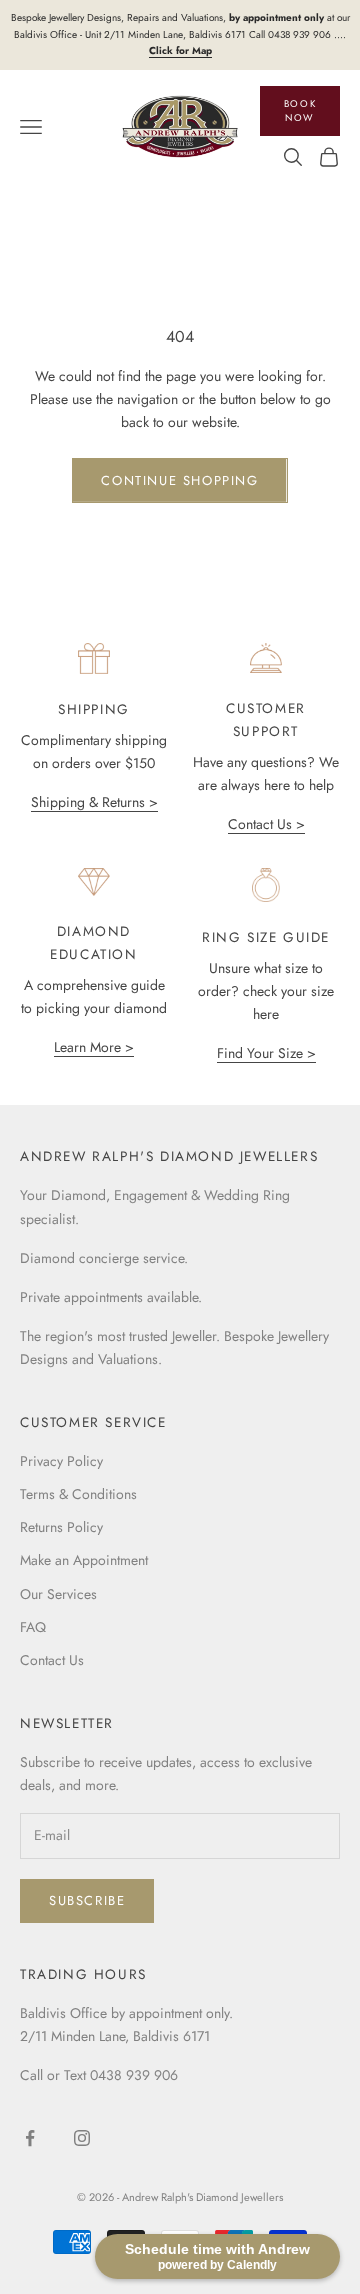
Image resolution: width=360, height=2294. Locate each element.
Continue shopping (179, 480)
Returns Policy (61, 1527)
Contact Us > (266, 824)
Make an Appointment (84, 1560)
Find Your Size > (266, 1053)
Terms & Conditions (78, 1494)
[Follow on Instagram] (82, 2138)
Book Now (300, 111)
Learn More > (94, 1047)
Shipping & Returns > (94, 802)
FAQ (33, 1627)
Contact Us (52, 1660)
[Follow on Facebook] (30, 2138)
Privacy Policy (61, 1461)
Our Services (58, 1594)
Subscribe (87, 1900)
